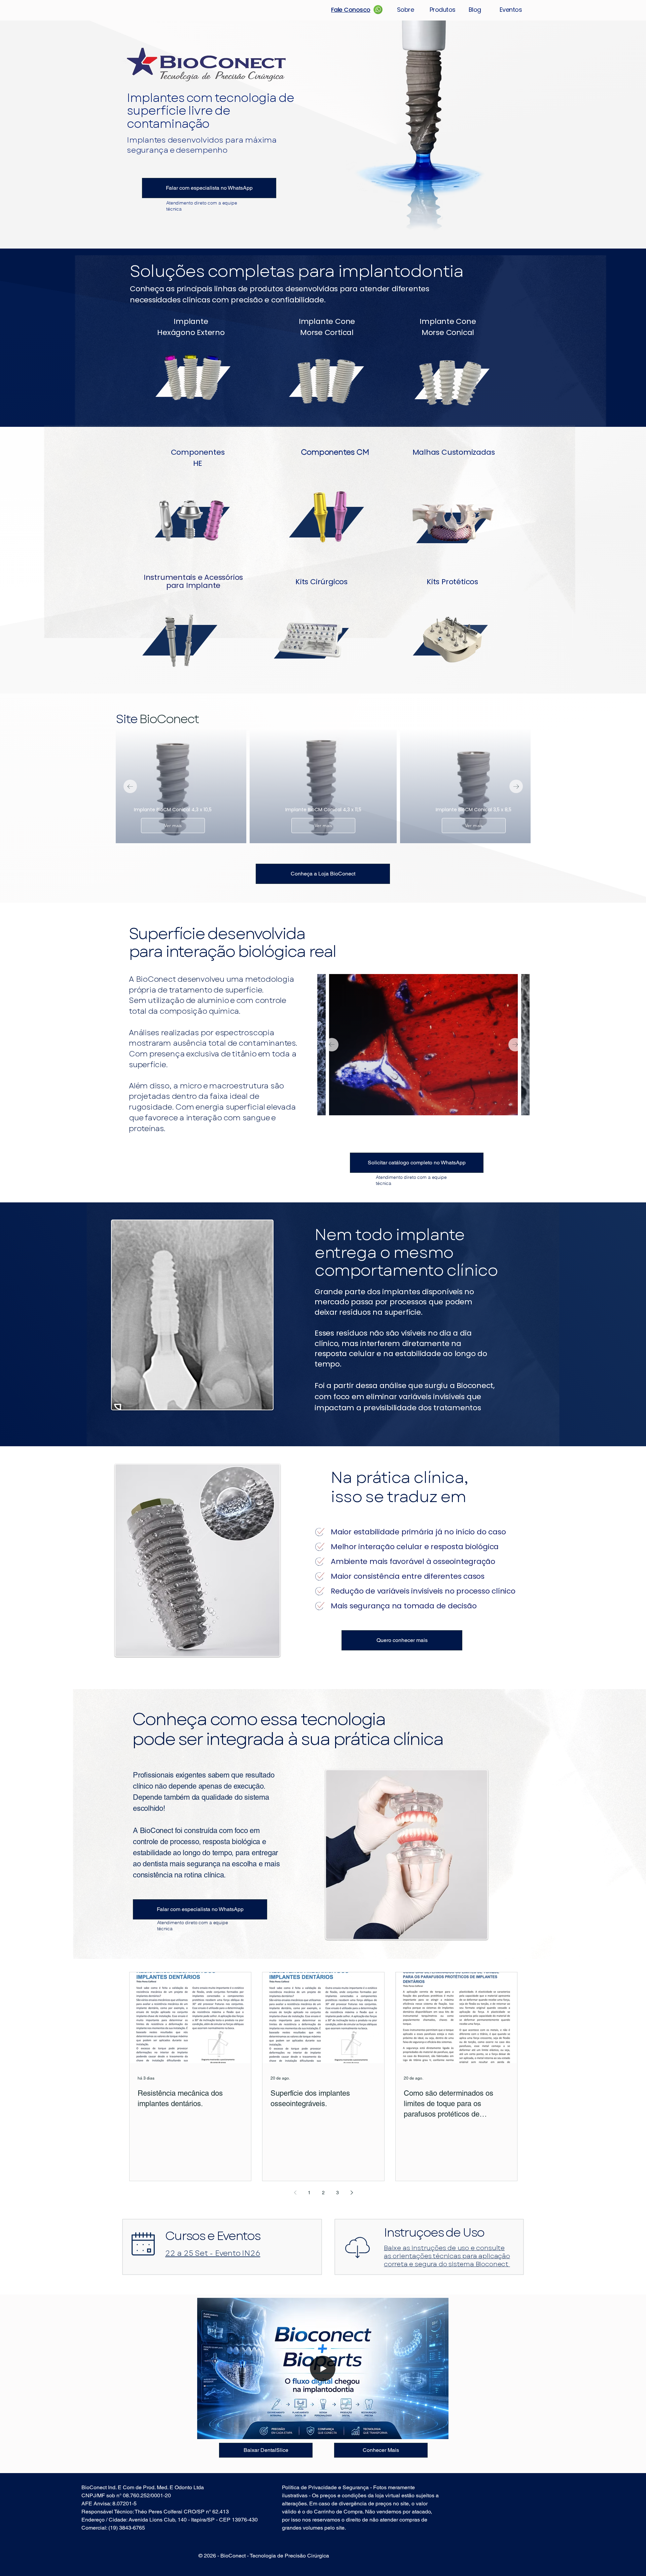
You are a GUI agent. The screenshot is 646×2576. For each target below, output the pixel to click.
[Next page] (352, 2193)
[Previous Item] (130, 786)
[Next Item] (516, 786)
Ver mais (173, 825)
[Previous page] (295, 2193)
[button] (440, 2432)
